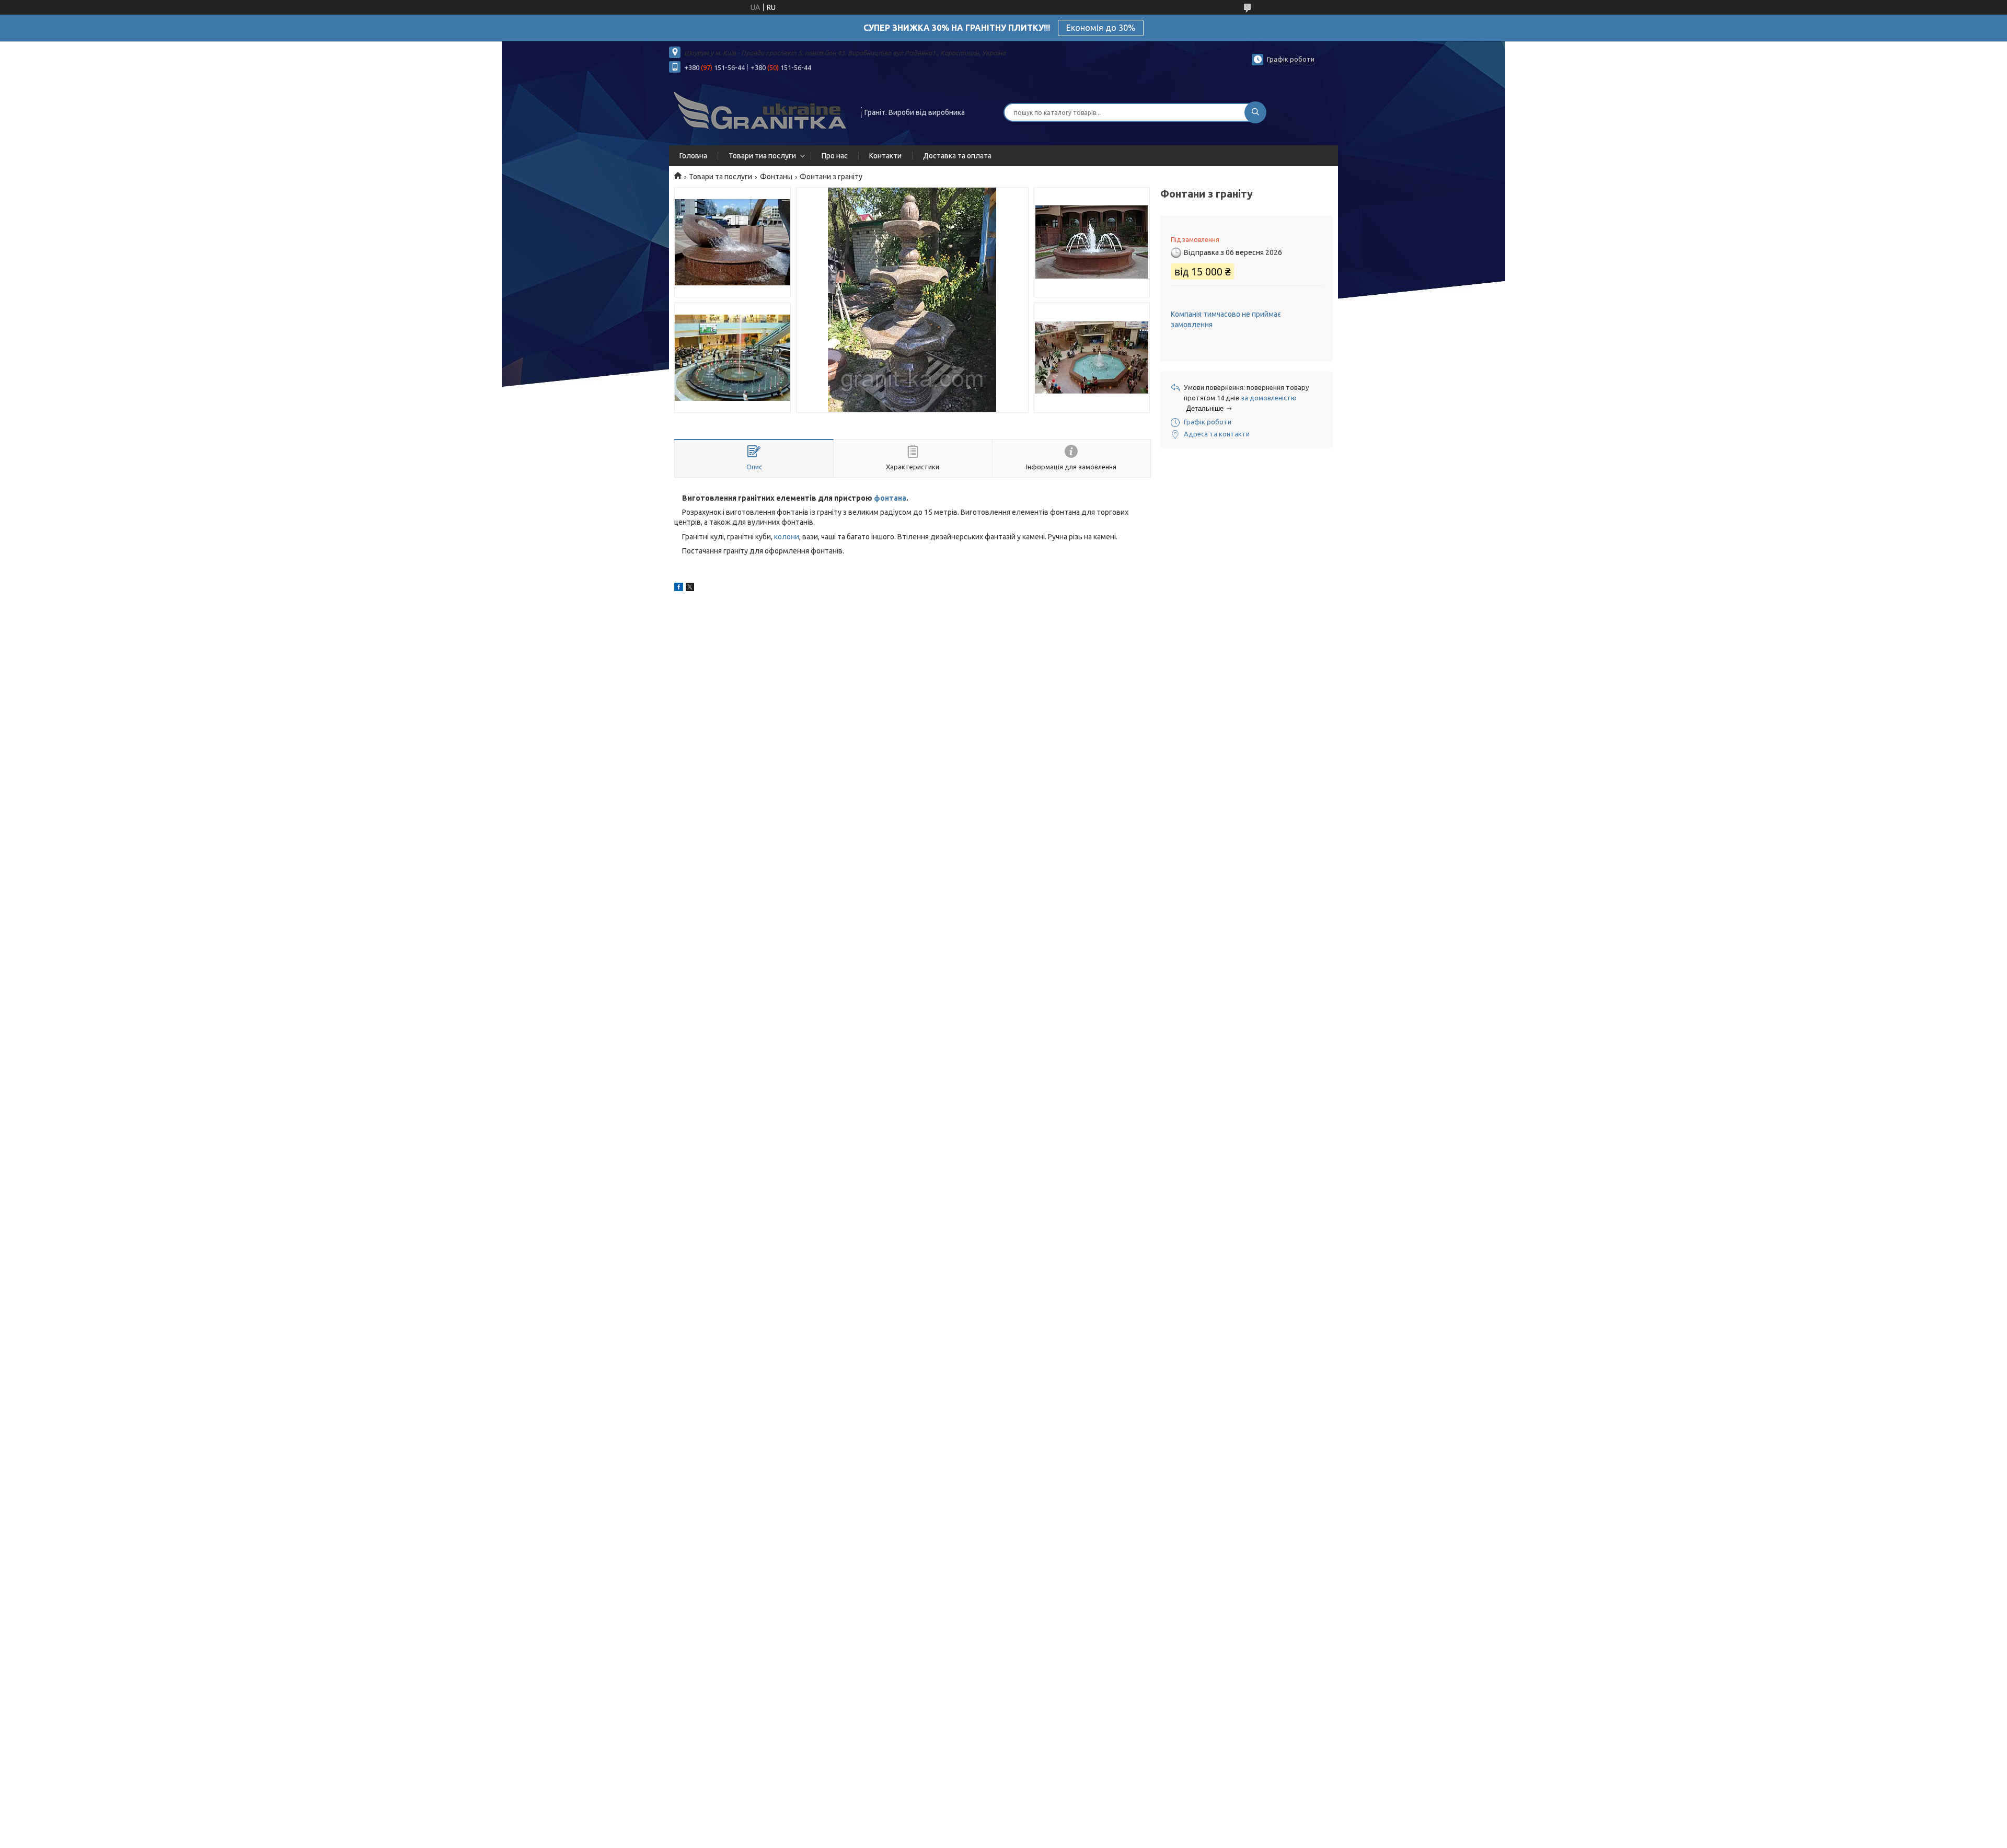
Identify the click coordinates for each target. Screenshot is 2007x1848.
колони (787, 537)
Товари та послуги (720, 177)
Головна (693, 156)
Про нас (835, 156)
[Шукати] (1255, 112)
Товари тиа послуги (762, 156)
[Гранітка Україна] (760, 111)
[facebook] (679, 588)
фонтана (890, 498)
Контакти (885, 156)
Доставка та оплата (957, 156)
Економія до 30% (1101, 28)
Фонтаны (776, 177)
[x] (690, 588)
